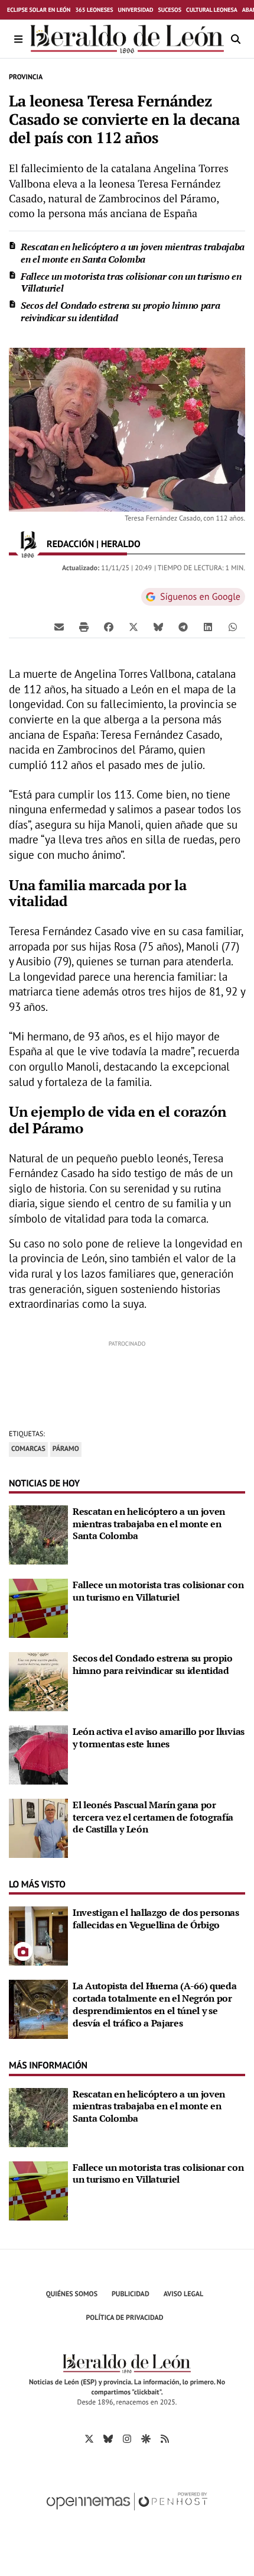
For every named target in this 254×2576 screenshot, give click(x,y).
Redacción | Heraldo (95, 544)
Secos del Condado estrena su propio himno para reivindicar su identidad (120, 311)
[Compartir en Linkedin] (208, 626)
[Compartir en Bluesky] (158, 626)
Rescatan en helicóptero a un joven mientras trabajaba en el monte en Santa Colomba (133, 253)
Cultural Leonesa (212, 10)
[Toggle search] (235, 39)
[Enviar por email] (59, 626)
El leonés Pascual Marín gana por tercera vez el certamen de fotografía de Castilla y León (153, 1817)
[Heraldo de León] (127, 39)
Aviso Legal (184, 2294)
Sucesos (170, 10)
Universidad (136, 10)
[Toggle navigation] (19, 39)
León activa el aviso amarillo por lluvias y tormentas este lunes (159, 1738)
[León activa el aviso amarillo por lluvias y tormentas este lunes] (38, 1754)
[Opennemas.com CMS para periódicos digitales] (127, 2514)
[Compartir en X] (133, 626)
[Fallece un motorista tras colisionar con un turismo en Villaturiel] (38, 1607)
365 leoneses (94, 10)
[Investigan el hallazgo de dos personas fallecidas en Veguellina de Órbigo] (38, 1935)
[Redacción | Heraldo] (28, 544)
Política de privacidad (125, 2318)
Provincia (26, 77)
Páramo (66, 1449)
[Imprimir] (84, 626)
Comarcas (28, 1449)
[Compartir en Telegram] (183, 626)
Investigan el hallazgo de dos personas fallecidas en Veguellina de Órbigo (156, 1919)
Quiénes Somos (72, 2294)
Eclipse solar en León (39, 10)
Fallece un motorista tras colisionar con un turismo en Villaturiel (131, 282)
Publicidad (131, 2294)
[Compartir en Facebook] (109, 626)
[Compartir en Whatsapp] (233, 626)
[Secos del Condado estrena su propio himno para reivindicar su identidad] (38, 1680)
